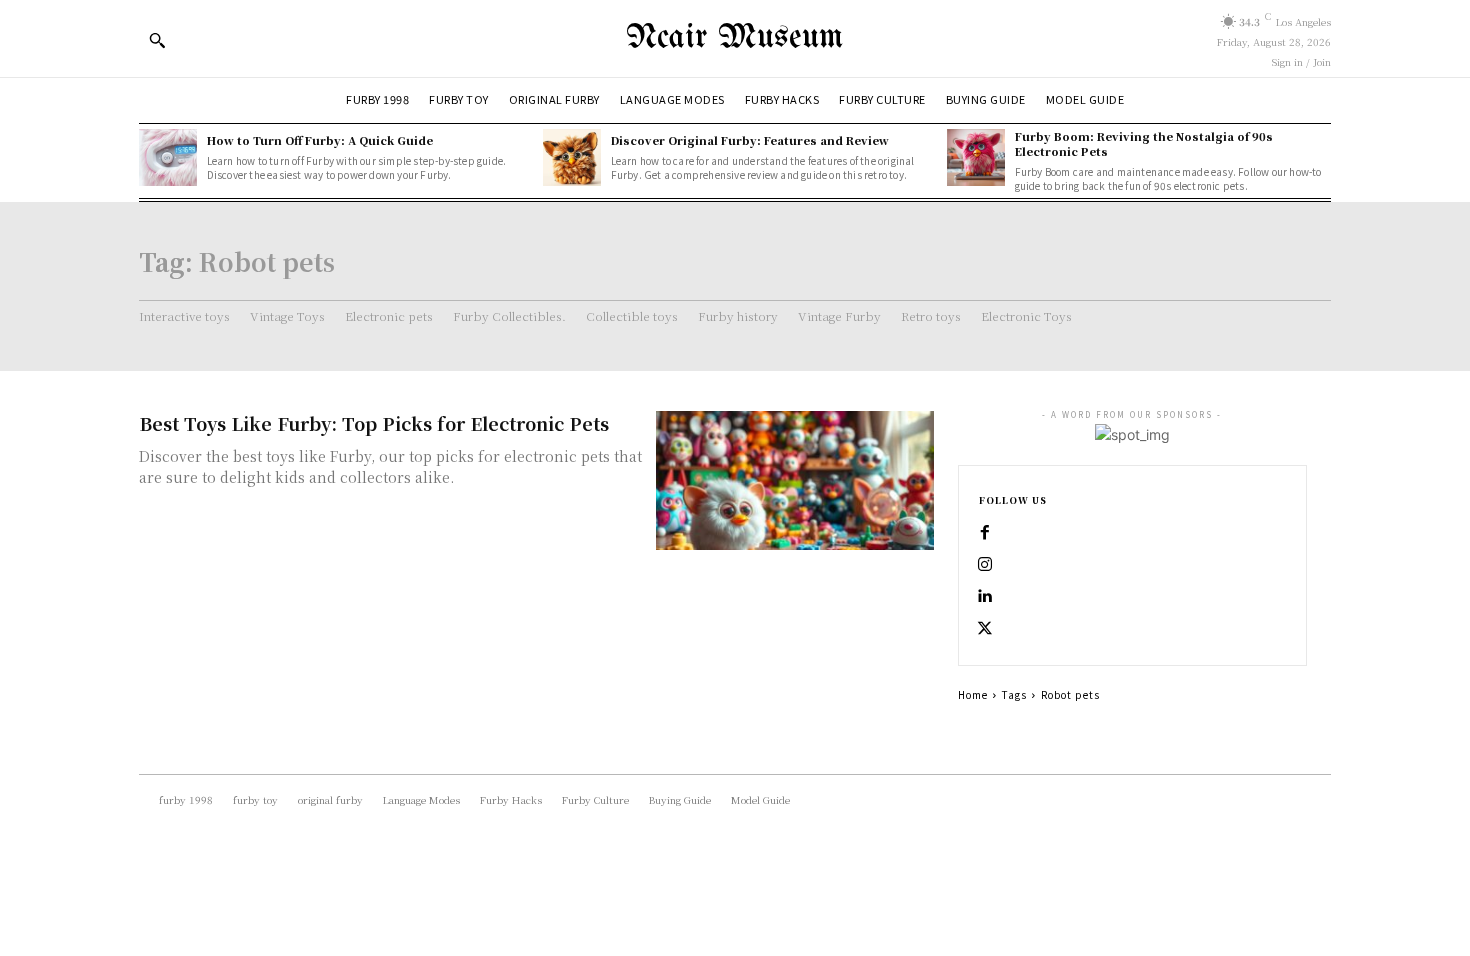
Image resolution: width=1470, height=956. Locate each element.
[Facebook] (985, 533)
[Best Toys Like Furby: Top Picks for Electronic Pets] (795, 480)
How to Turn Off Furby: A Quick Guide (320, 140)
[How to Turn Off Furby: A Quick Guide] (168, 158)
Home (973, 694)
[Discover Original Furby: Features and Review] (572, 158)
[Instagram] (985, 565)
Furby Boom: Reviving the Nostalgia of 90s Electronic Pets (1144, 143)
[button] (157, 40)
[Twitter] (985, 629)
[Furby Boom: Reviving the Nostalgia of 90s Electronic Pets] (976, 158)
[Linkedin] (985, 597)
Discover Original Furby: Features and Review (750, 140)
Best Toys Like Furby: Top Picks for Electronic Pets (374, 423)
